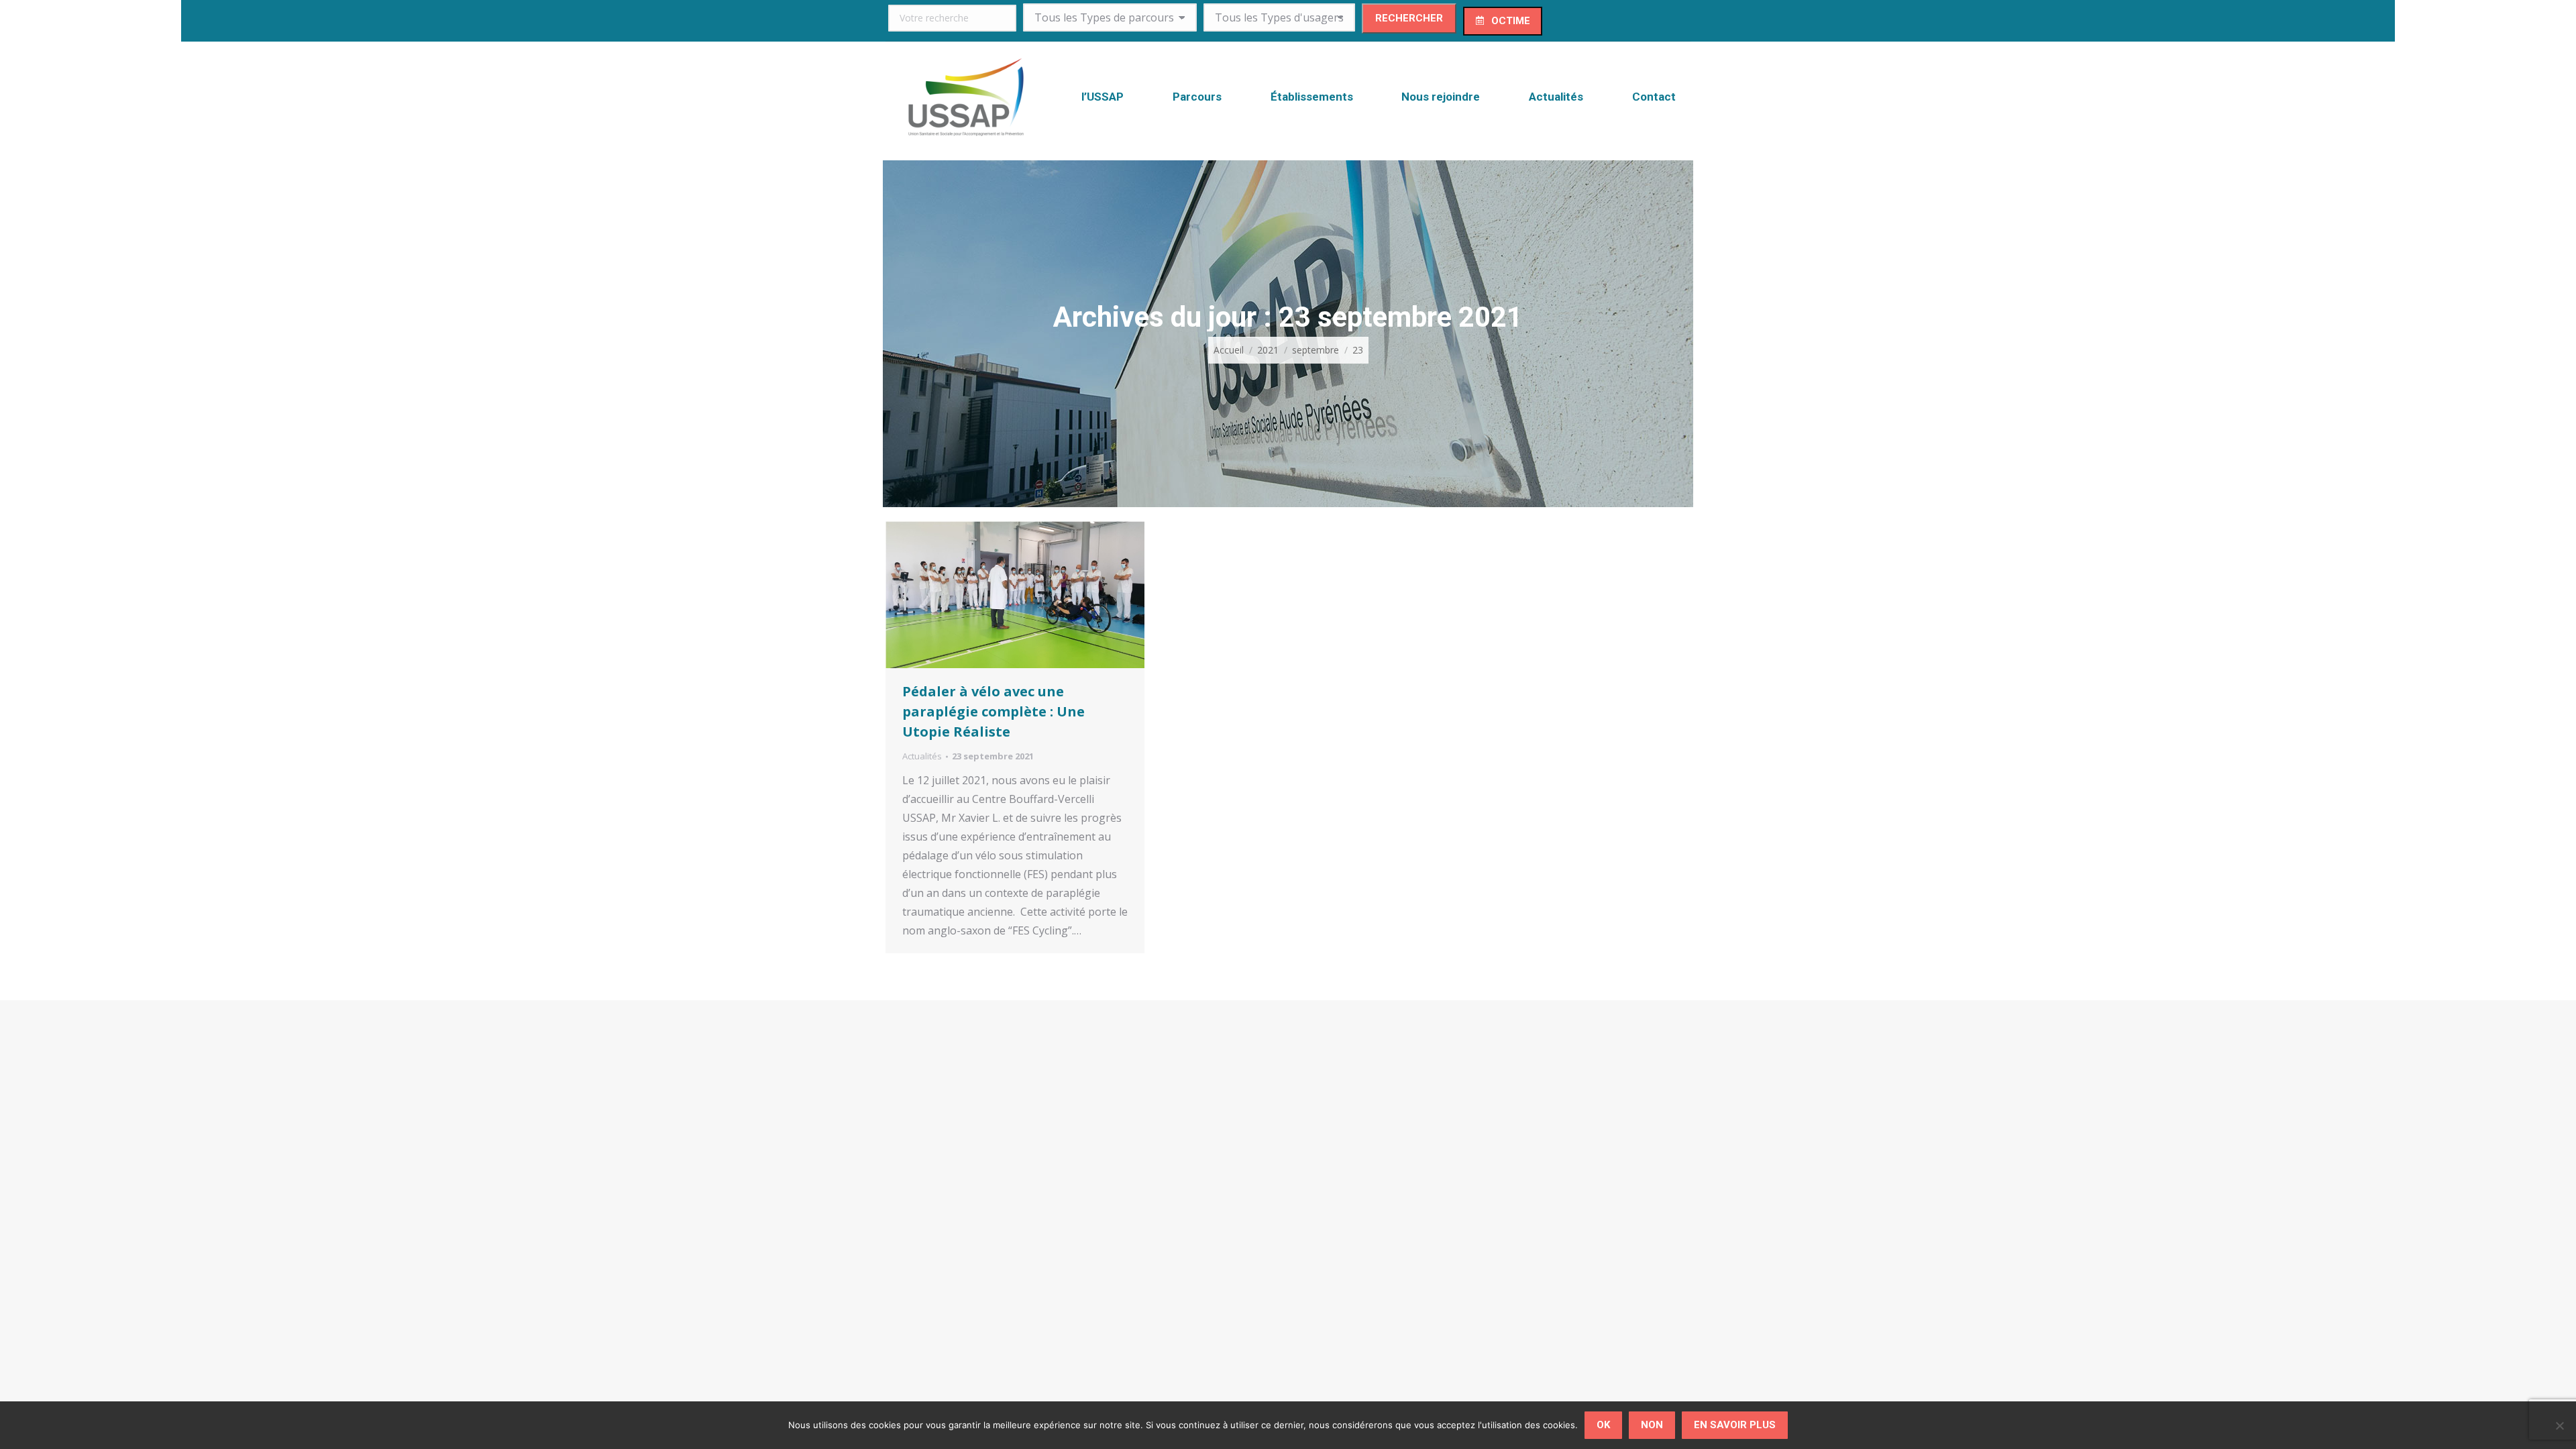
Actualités (922, 756)
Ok (1603, 1425)
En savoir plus (1735, 1425)
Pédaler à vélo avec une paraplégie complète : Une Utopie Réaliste (994, 711)
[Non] (2559, 1426)
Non (1652, 1425)
